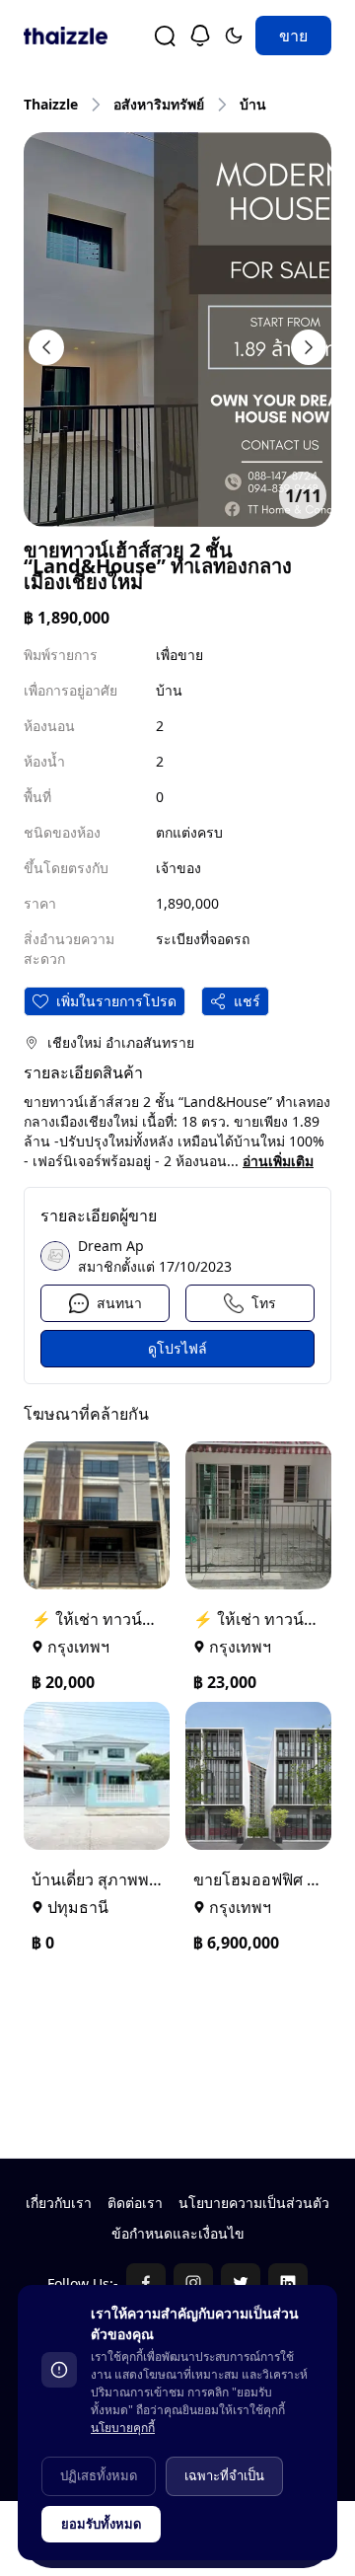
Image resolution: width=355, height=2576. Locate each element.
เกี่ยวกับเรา (59, 2203)
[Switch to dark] (234, 36)
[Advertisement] (177, 2054)
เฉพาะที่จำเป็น (224, 2475)
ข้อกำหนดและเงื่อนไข (178, 2233)
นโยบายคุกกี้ (123, 2428)
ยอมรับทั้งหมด (101, 2524)
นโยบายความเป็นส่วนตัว (254, 2203)
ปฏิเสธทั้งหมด (99, 2475)
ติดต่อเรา (135, 2203)
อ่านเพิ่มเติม (278, 1161)
